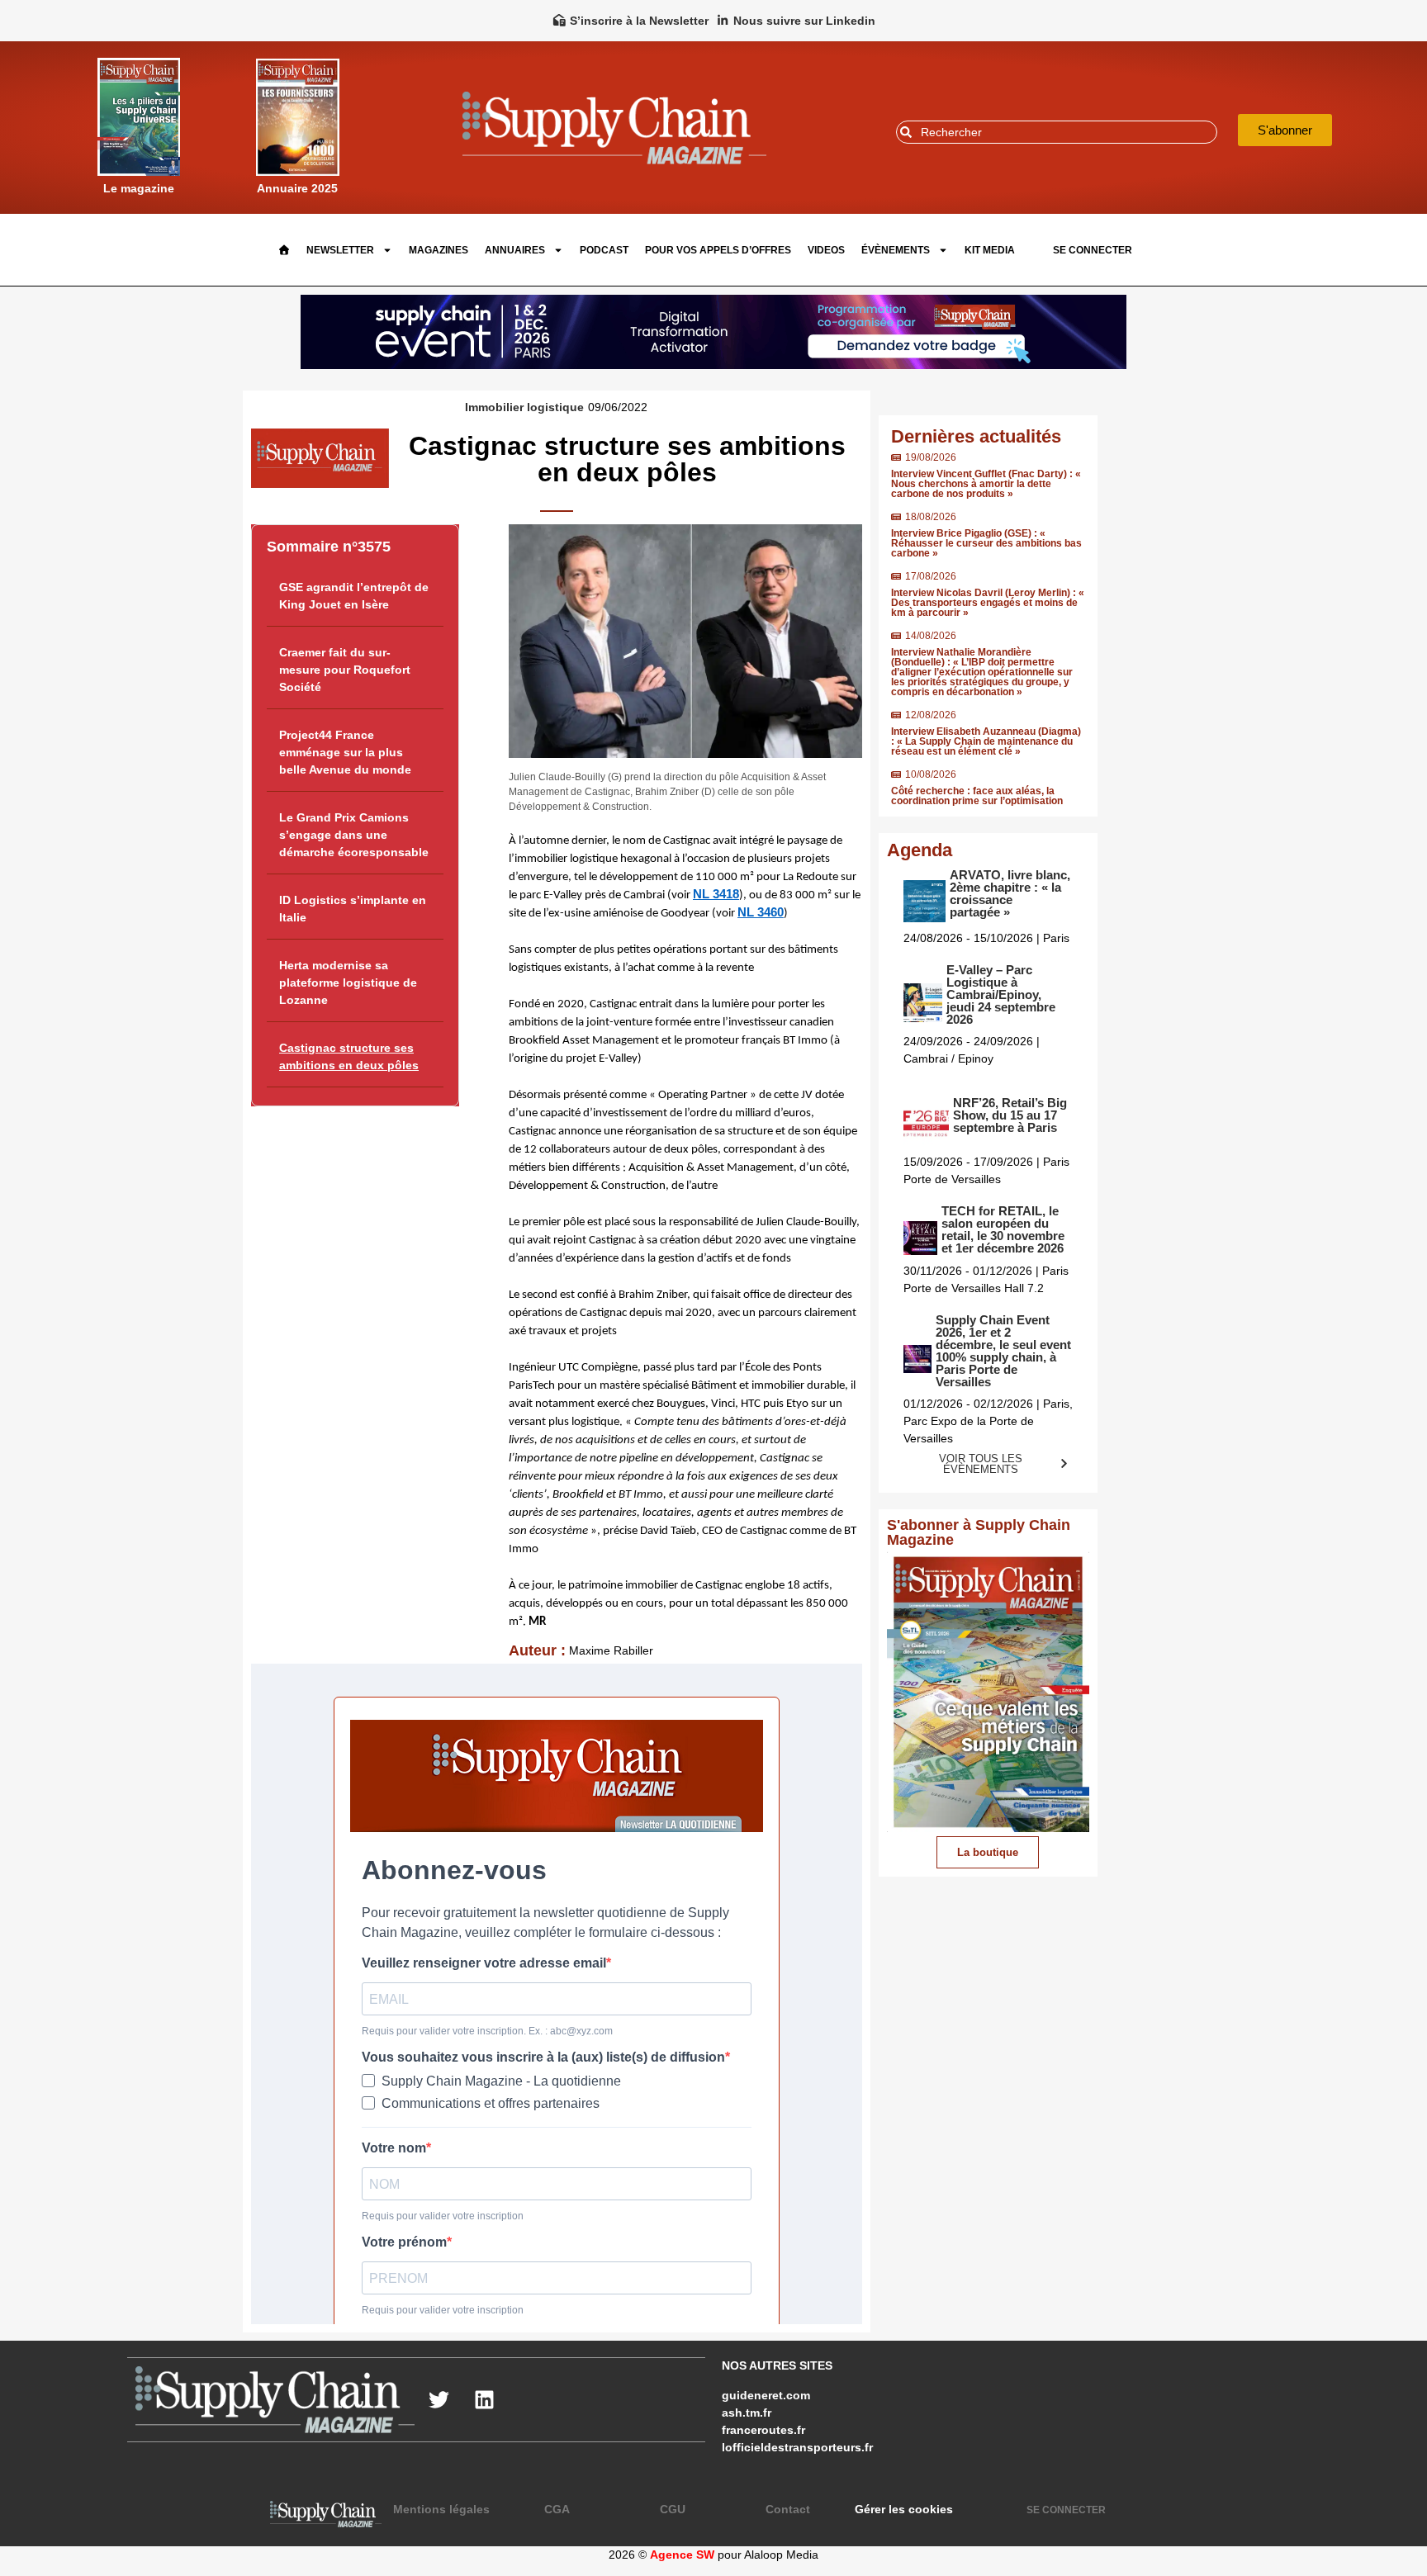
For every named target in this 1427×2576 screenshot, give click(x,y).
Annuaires (515, 250)
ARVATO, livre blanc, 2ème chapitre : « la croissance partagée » (1010, 893)
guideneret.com (766, 2395)
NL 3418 (716, 894)
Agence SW (682, 2555)
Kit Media (990, 250)
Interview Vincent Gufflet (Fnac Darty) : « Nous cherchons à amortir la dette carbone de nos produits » (986, 484)
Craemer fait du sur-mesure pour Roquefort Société (345, 670)
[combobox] (1057, 132)
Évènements (896, 250)
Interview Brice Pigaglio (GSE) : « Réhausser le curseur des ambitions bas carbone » (986, 543)
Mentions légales (441, 2509)
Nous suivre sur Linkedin (804, 21)
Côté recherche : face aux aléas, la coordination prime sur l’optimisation (977, 796)
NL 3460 (761, 912)
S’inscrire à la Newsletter (639, 21)
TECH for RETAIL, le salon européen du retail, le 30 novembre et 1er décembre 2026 (1003, 1229)
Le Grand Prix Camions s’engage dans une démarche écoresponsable (354, 835)
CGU (673, 2509)
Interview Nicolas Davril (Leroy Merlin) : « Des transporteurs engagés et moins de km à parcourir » (988, 603)
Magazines (439, 250)
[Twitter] (439, 2400)
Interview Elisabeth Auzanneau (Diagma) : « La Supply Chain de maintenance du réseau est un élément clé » (986, 741)
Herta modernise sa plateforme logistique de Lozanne (348, 983)
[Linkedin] (485, 2400)
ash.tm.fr (747, 2413)
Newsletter (340, 250)
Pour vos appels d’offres (718, 250)
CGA (557, 2509)
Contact (788, 2509)
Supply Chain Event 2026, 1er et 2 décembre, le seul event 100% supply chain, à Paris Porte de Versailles (1003, 1351)
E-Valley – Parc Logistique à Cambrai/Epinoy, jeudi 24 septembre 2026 (1001, 994)
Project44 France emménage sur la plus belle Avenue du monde (345, 752)
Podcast (604, 250)
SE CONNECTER (1093, 250)
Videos (826, 250)
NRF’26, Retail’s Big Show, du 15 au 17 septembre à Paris (1010, 1115)
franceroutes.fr (763, 2430)
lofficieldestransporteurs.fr (797, 2447)
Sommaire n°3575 (329, 547)
